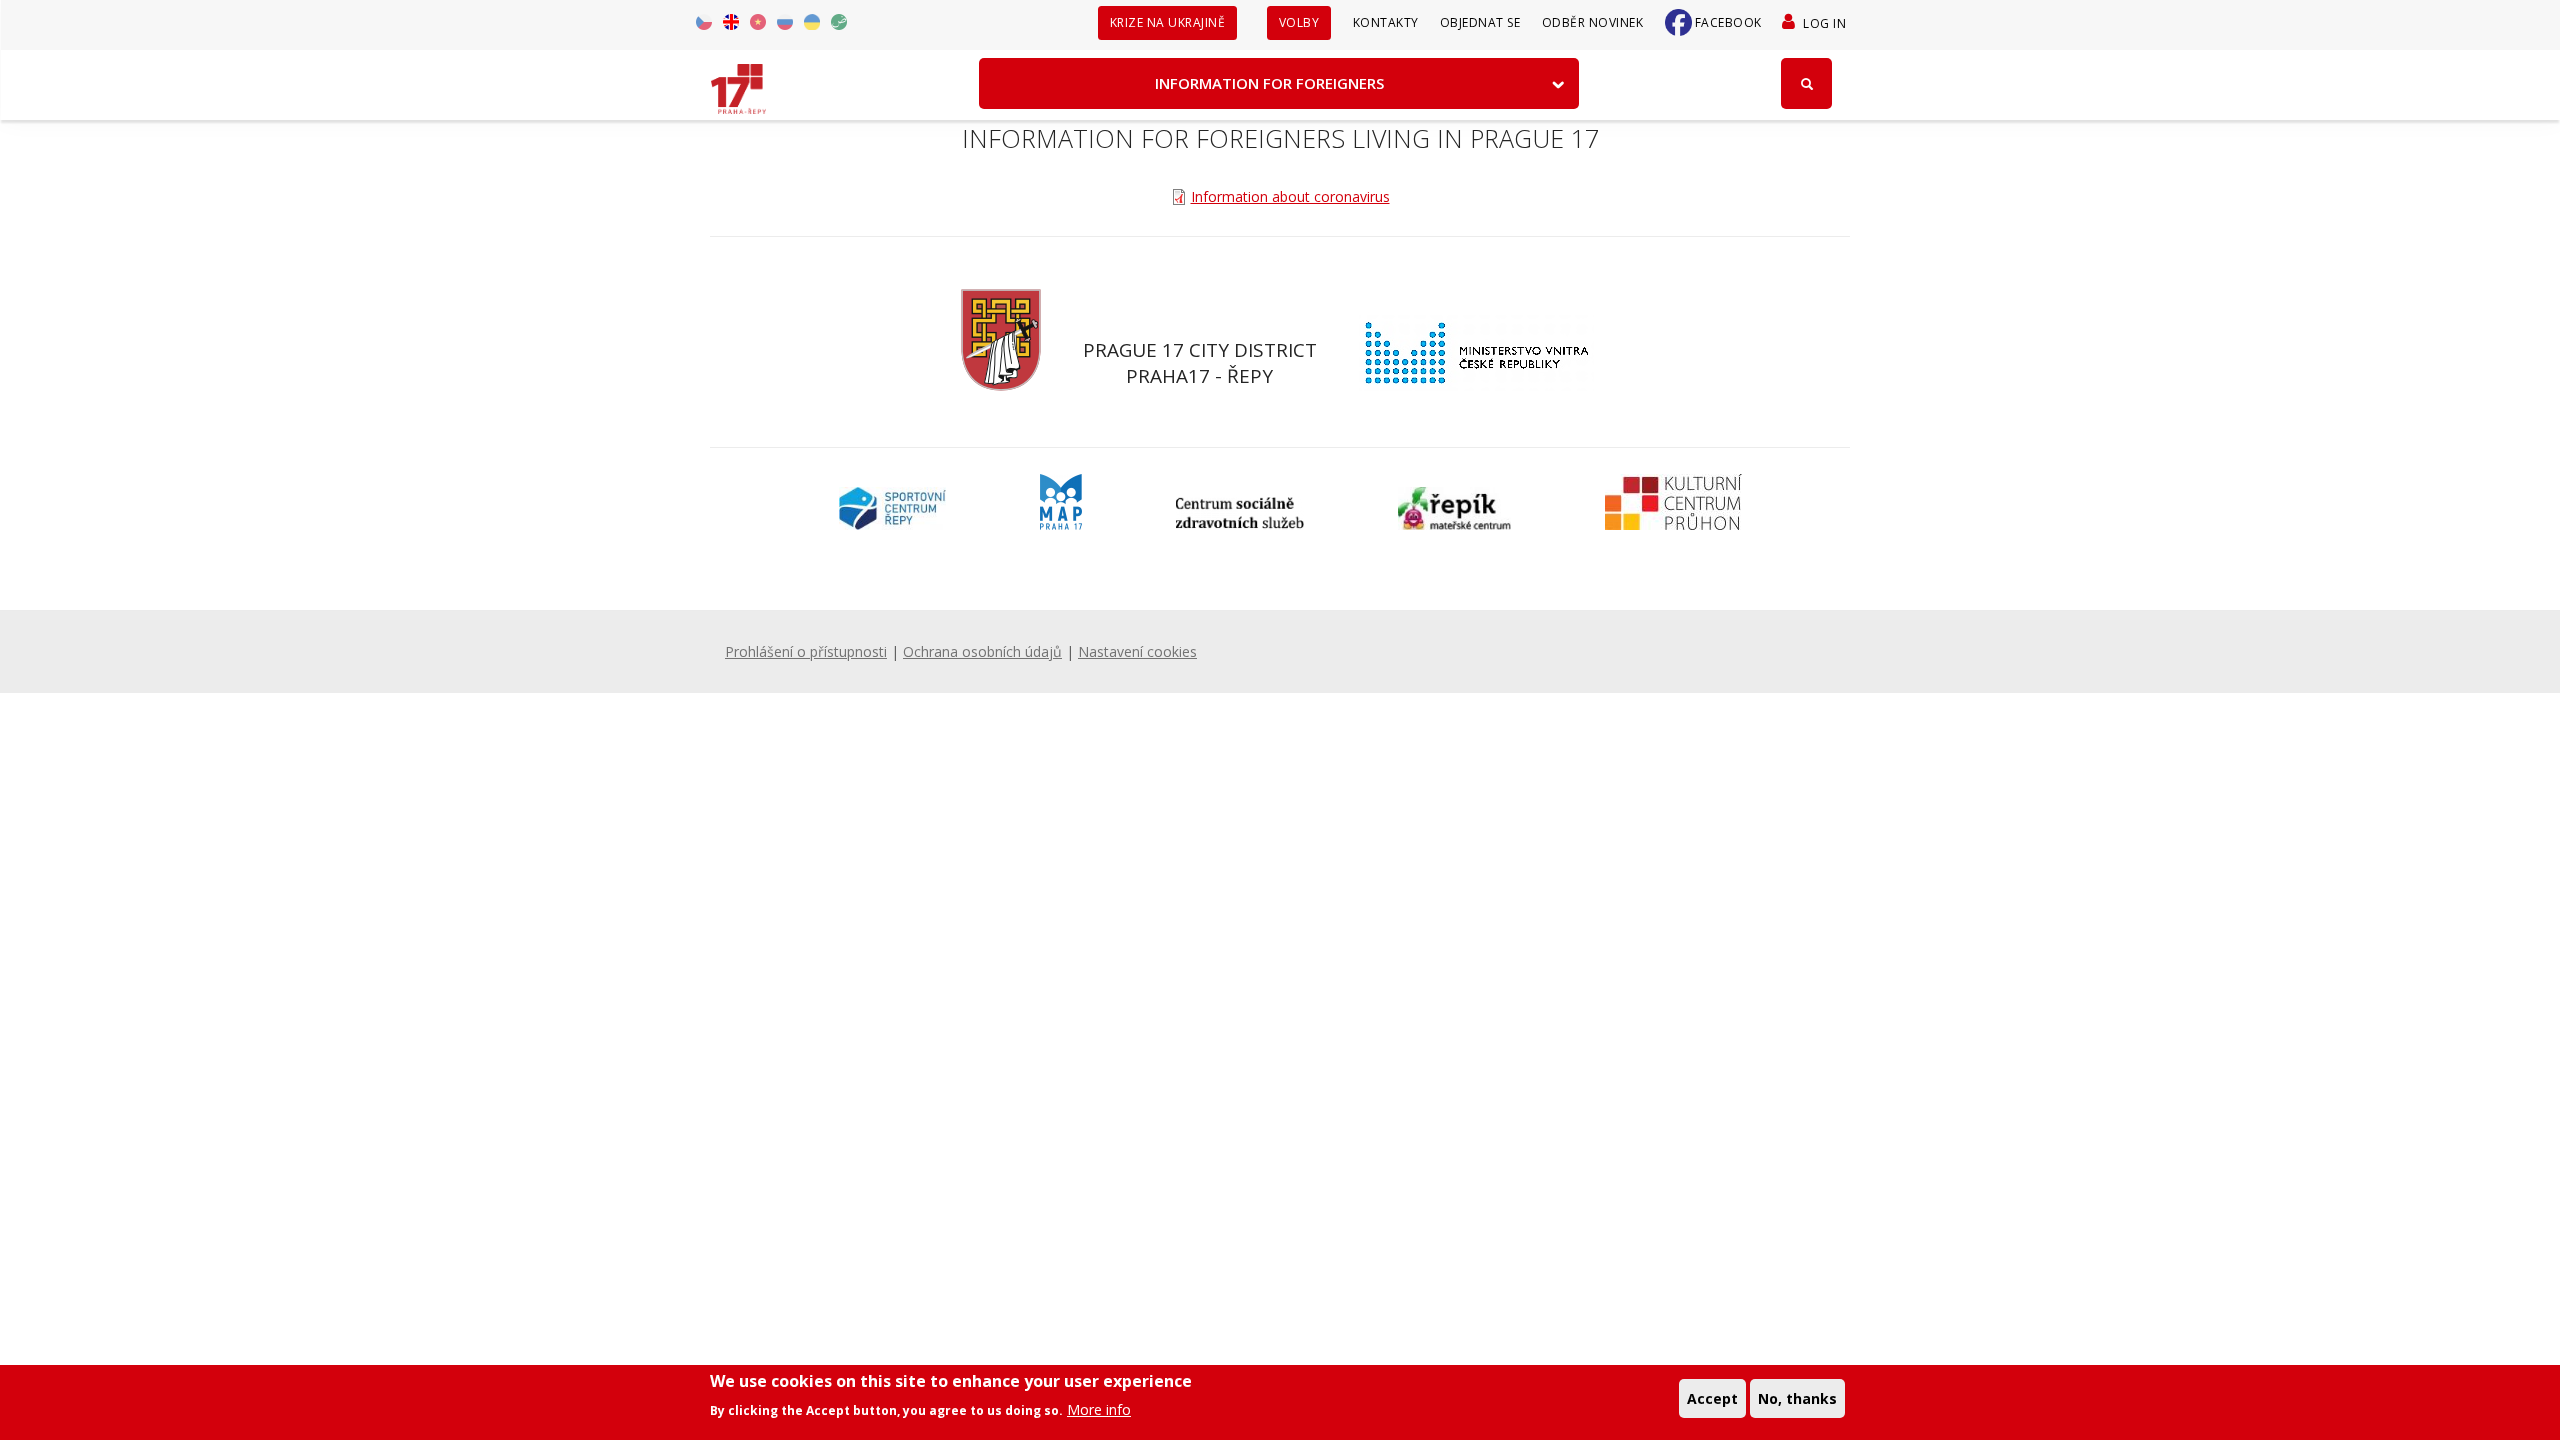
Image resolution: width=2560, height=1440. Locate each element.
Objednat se (1480, 22)
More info (1099, 1409)
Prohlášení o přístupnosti (806, 651)
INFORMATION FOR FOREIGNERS (1269, 83)
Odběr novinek (1593, 22)
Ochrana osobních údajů (982, 651)
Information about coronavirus (1290, 196)
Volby (1299, 22)
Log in (1824, 23)
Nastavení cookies (1137, 651)
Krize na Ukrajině (1168, 22)
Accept (1712, 1397)
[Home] (738, 82)
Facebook (1728, 22)
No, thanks (1797, 1397)
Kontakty (1386, 22)
